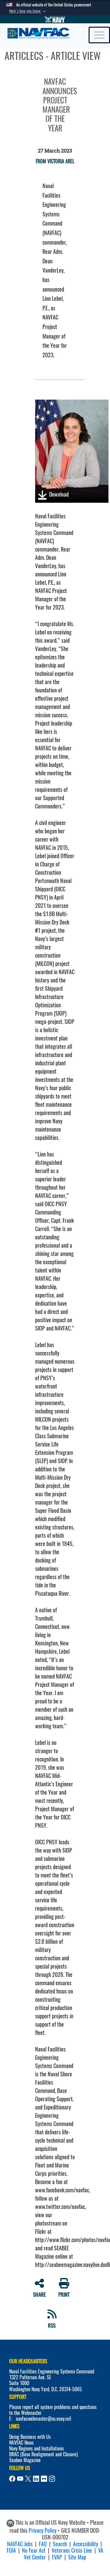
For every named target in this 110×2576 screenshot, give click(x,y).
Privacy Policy (43, 2530)
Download (58, 494)
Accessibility (86, 2544)
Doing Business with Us (30, 2437)
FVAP (57, 2557)
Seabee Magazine (25, 2460)
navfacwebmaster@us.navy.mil (44, 2419)
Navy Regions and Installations (37, 2448)
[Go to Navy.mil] (55, 19)
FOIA (11, 2550)
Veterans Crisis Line (72, 2550)
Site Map (77, 2557)
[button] (28, 11)
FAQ (43, 2544)
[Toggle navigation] (99, 35)
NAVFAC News (21, 2443)
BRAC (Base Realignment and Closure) (43, 2454)
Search (60, 2544)
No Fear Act (34, 2550)
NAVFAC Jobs (20, 2544)
